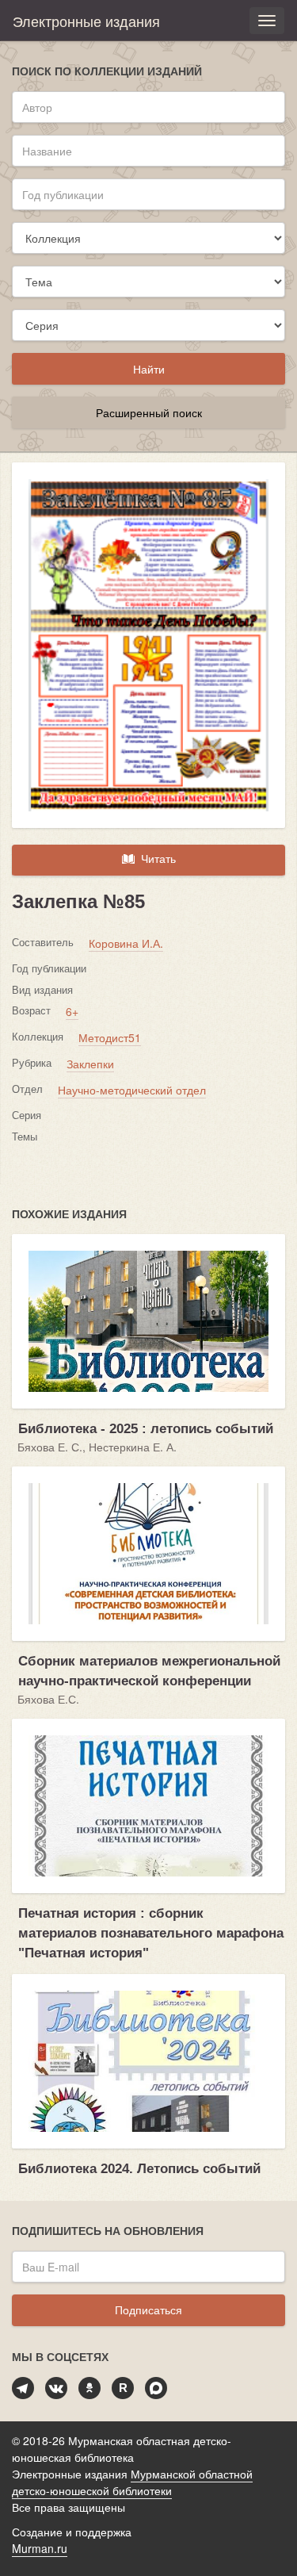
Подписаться (148, 2310)
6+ (72, 1011)
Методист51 (110, 1037)
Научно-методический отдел (132, 1090)
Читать (155, 858)
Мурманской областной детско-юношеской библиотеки (132, 2482)
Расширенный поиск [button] (149, 412)
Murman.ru (40, 2548)
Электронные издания (86, 21)
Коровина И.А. (126, 943)
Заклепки (90, 1064)
